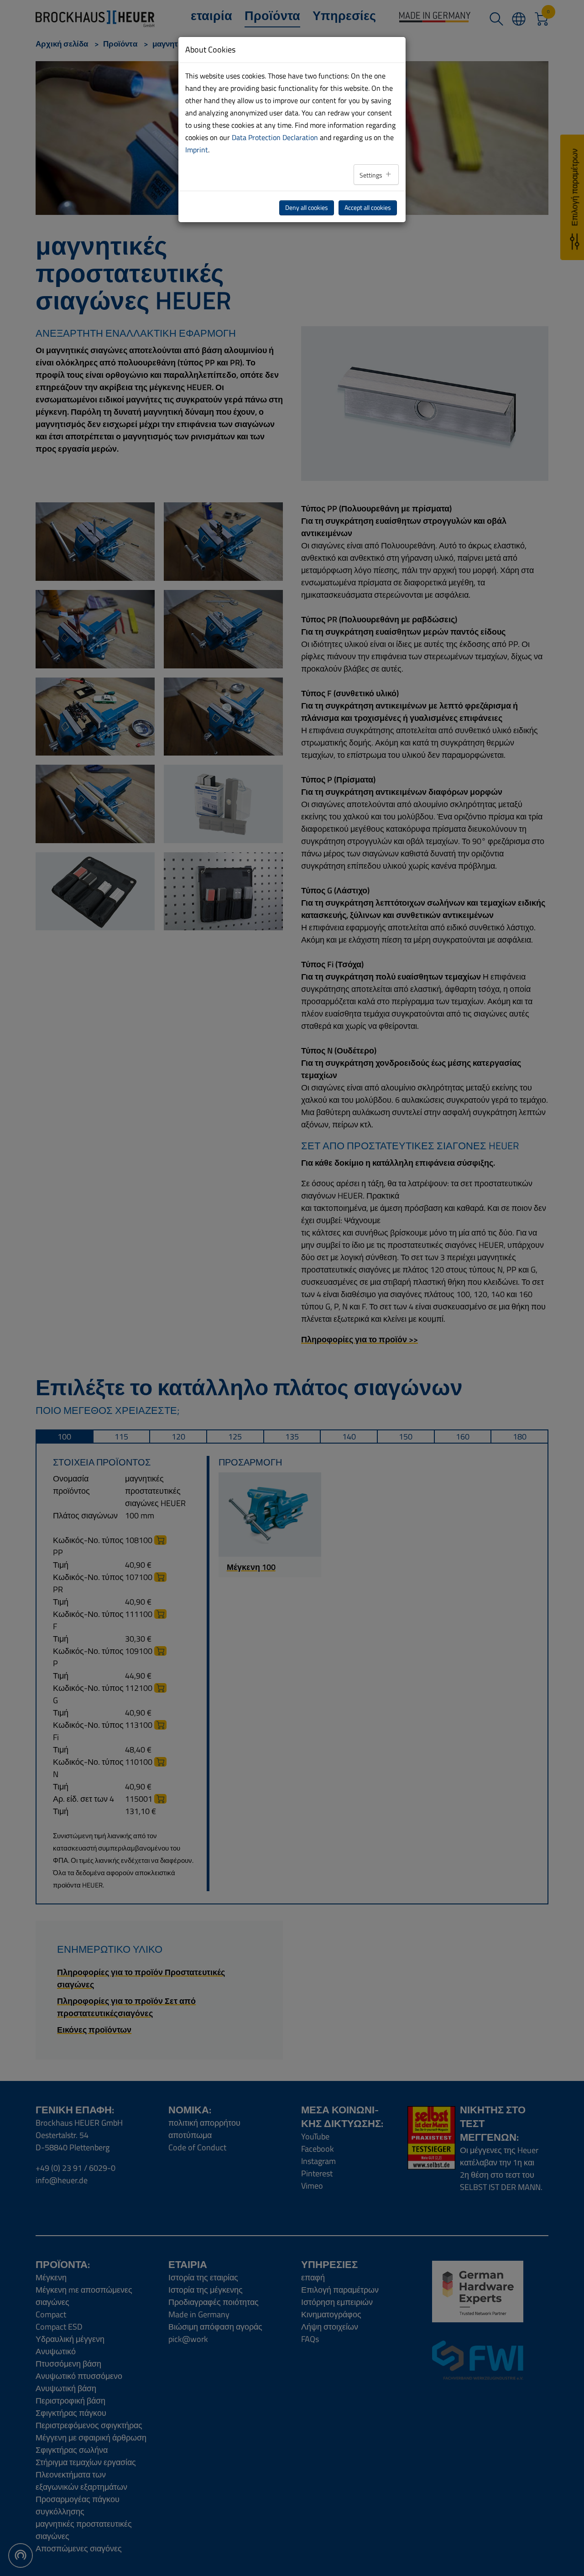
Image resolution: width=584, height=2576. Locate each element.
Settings (372, 175)
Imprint (197, 150)
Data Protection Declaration (275, 137)
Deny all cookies (307, 208)
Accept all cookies (368, 208)
